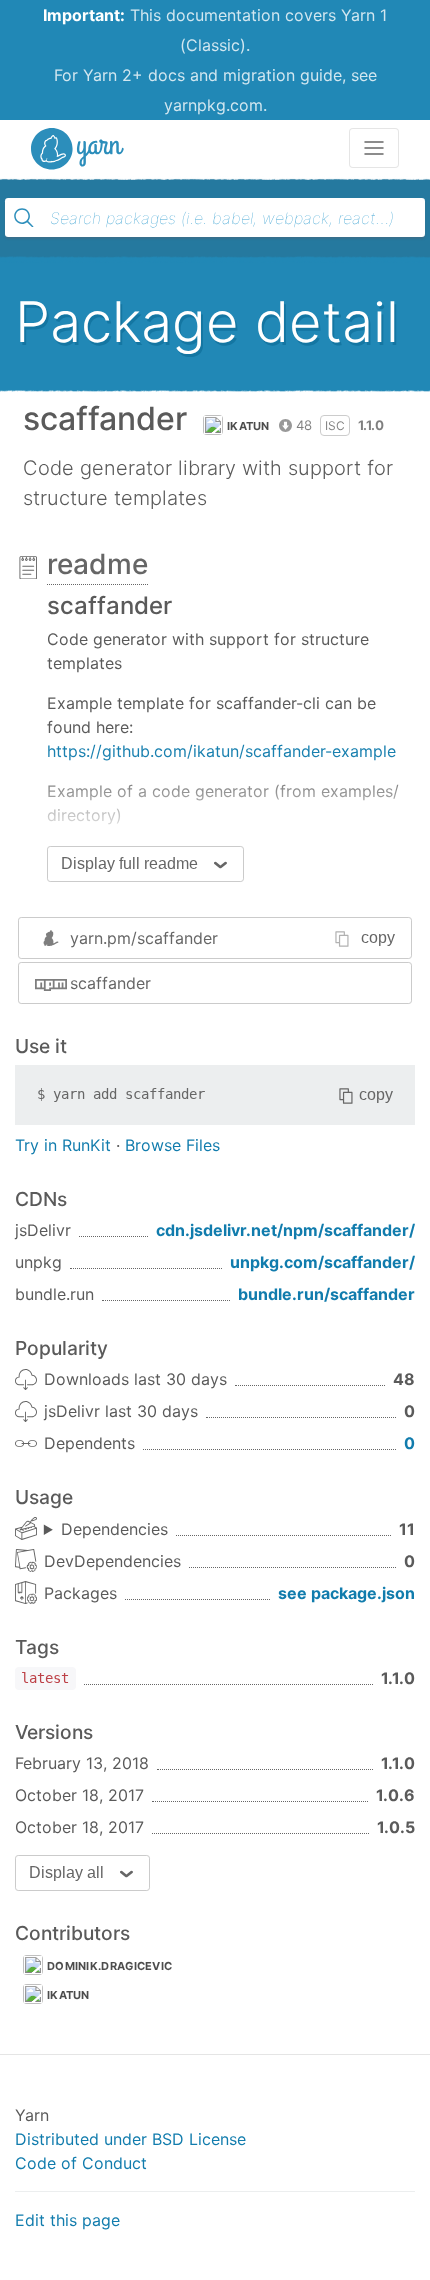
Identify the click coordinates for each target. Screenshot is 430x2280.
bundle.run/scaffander (326, 1294)
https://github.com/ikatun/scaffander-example (221, 751)
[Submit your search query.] (24, 218)
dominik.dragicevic (109, 1966)
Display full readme (129, 863)
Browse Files (172, 1145)
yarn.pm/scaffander (144, 938)
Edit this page (67, 2220)
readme (97, 564)
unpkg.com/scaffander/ (322, 1262)
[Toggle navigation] (374, 148)
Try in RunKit (63, 1145)
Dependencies (114, 1529)
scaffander (110, 983)
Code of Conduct (81, 2163)
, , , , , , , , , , (106, 1530)
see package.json (346, 1593)
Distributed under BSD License (130, 2139)
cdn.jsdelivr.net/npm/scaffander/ (285, 1230)
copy (378, 937)
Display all (66, 1872)
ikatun (248, 426)
